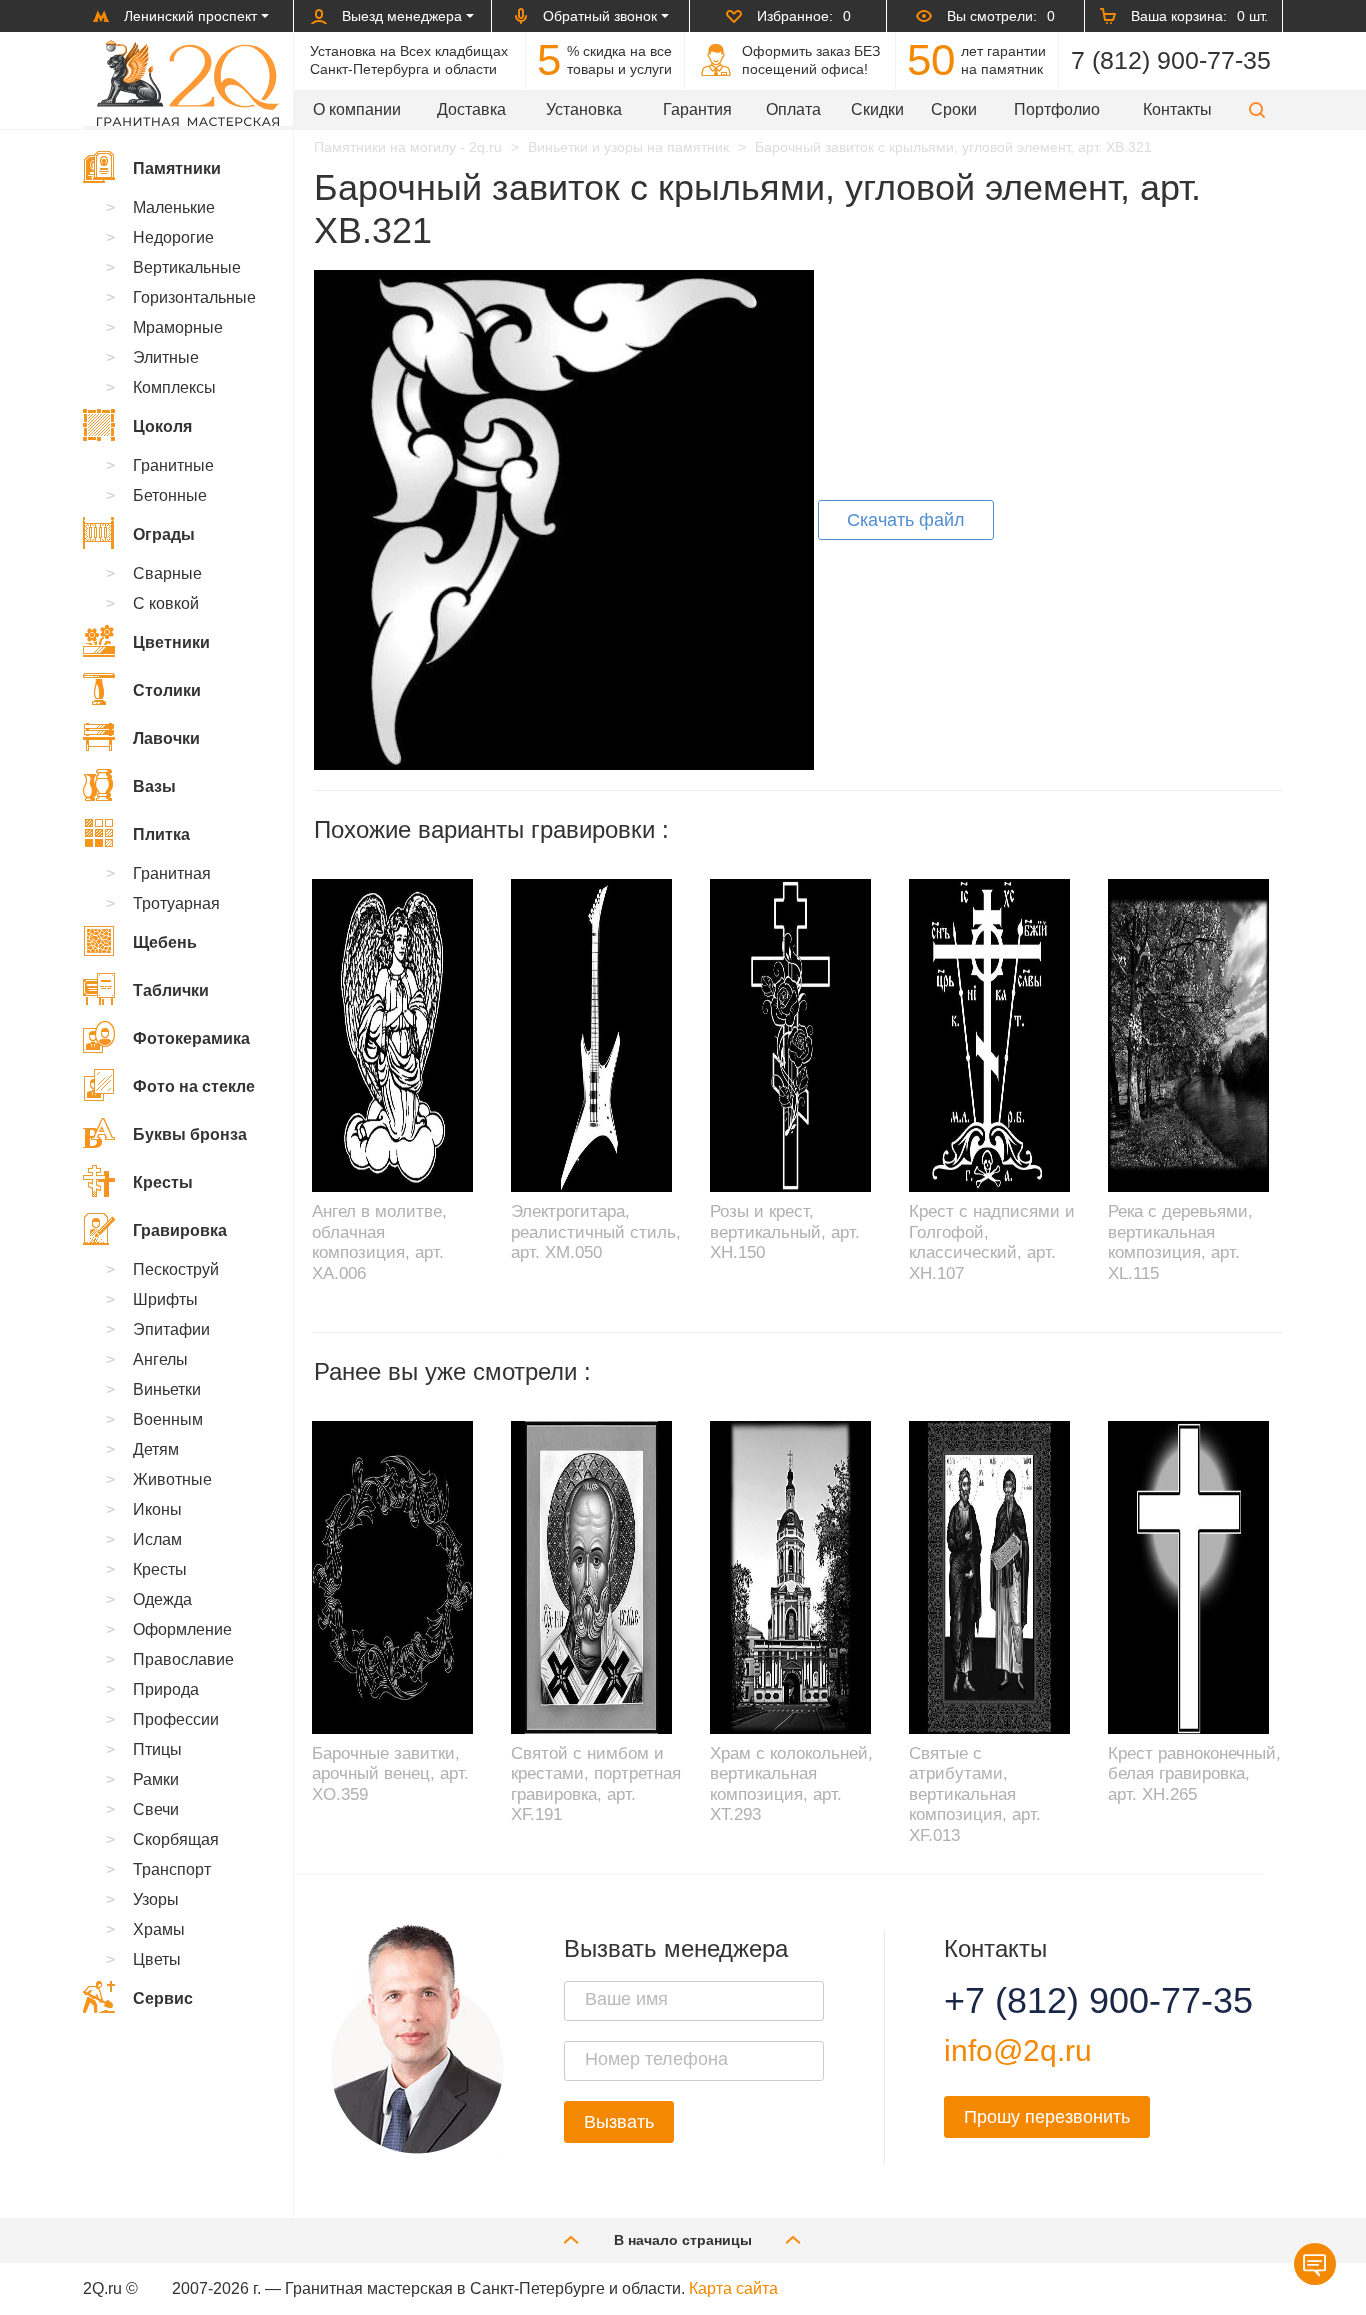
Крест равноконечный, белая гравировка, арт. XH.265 (1194, 1774)
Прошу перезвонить (1047, 2117)
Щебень (165, 942)
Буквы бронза (190, 1134)
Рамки (156, 1779)
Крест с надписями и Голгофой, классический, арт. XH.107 (992, 1242)
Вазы (154, 786)
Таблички (171, 990)
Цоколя (162, 426)
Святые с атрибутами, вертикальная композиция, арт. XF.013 (975, 1794)
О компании (357, 109)
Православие (183, 1659)
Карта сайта (733, 2288)
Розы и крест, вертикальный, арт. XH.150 (785, 1232)
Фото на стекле (194, 1086)
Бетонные (170, 495)
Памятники (177, 168)
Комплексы (174, 387)
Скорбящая (176, 1839)
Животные (172, 1479)
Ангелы (160, 1359)
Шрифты (165, 1299)
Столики (167, 690)
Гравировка (180, 1230)
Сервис (163, 1998)
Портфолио (1057, 109)
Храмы (159, 1929)
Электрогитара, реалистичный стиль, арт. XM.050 (596, 1232)
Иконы (157, 1509)
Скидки (877, 109)
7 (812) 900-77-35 (1171, 60)
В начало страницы (683, 2240)
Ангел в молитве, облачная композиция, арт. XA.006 (379, 1242)
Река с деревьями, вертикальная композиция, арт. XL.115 (1180, 1242)
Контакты (1177, 109)
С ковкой (166, 603)
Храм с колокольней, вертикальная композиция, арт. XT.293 (791, 1784)
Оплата (793, 109)
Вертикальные (187, 267)
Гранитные (173, 465)
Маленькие (174, 207)
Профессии (176, 1719)
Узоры (156, 1899)
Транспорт (172, 1869)
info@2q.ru (1018, 2050)
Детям (156, 1449)
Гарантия (697, 109)
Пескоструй (176, 1269)
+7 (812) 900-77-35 (1074, 2001)
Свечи (156, 1809)
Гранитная (172, 873)
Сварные (167, 573)
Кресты (163, 1182)
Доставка (471, 109)
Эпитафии (171, 1329)
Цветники (171, 642)
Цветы (157, 1959)
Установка (584, 109)
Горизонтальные (194, 297)
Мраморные (178, 327)
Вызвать (619, 2122)
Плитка (161, 834)
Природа (166, 1689)
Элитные (166, 357)
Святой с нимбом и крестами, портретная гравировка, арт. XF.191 (596, 1784)
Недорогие (173, 237)
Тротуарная (176, 903)
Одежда (162, 1599)
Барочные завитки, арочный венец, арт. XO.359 (390, 1774)
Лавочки (166, 738)
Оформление (182, 1629)
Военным (168, 1419)
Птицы (157, 1749)
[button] (1257, 109)
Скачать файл (906, 520)
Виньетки (167, 1389)
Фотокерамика (191, 1038)
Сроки (954, 109)
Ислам (157, 1539)
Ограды (164, 534)
